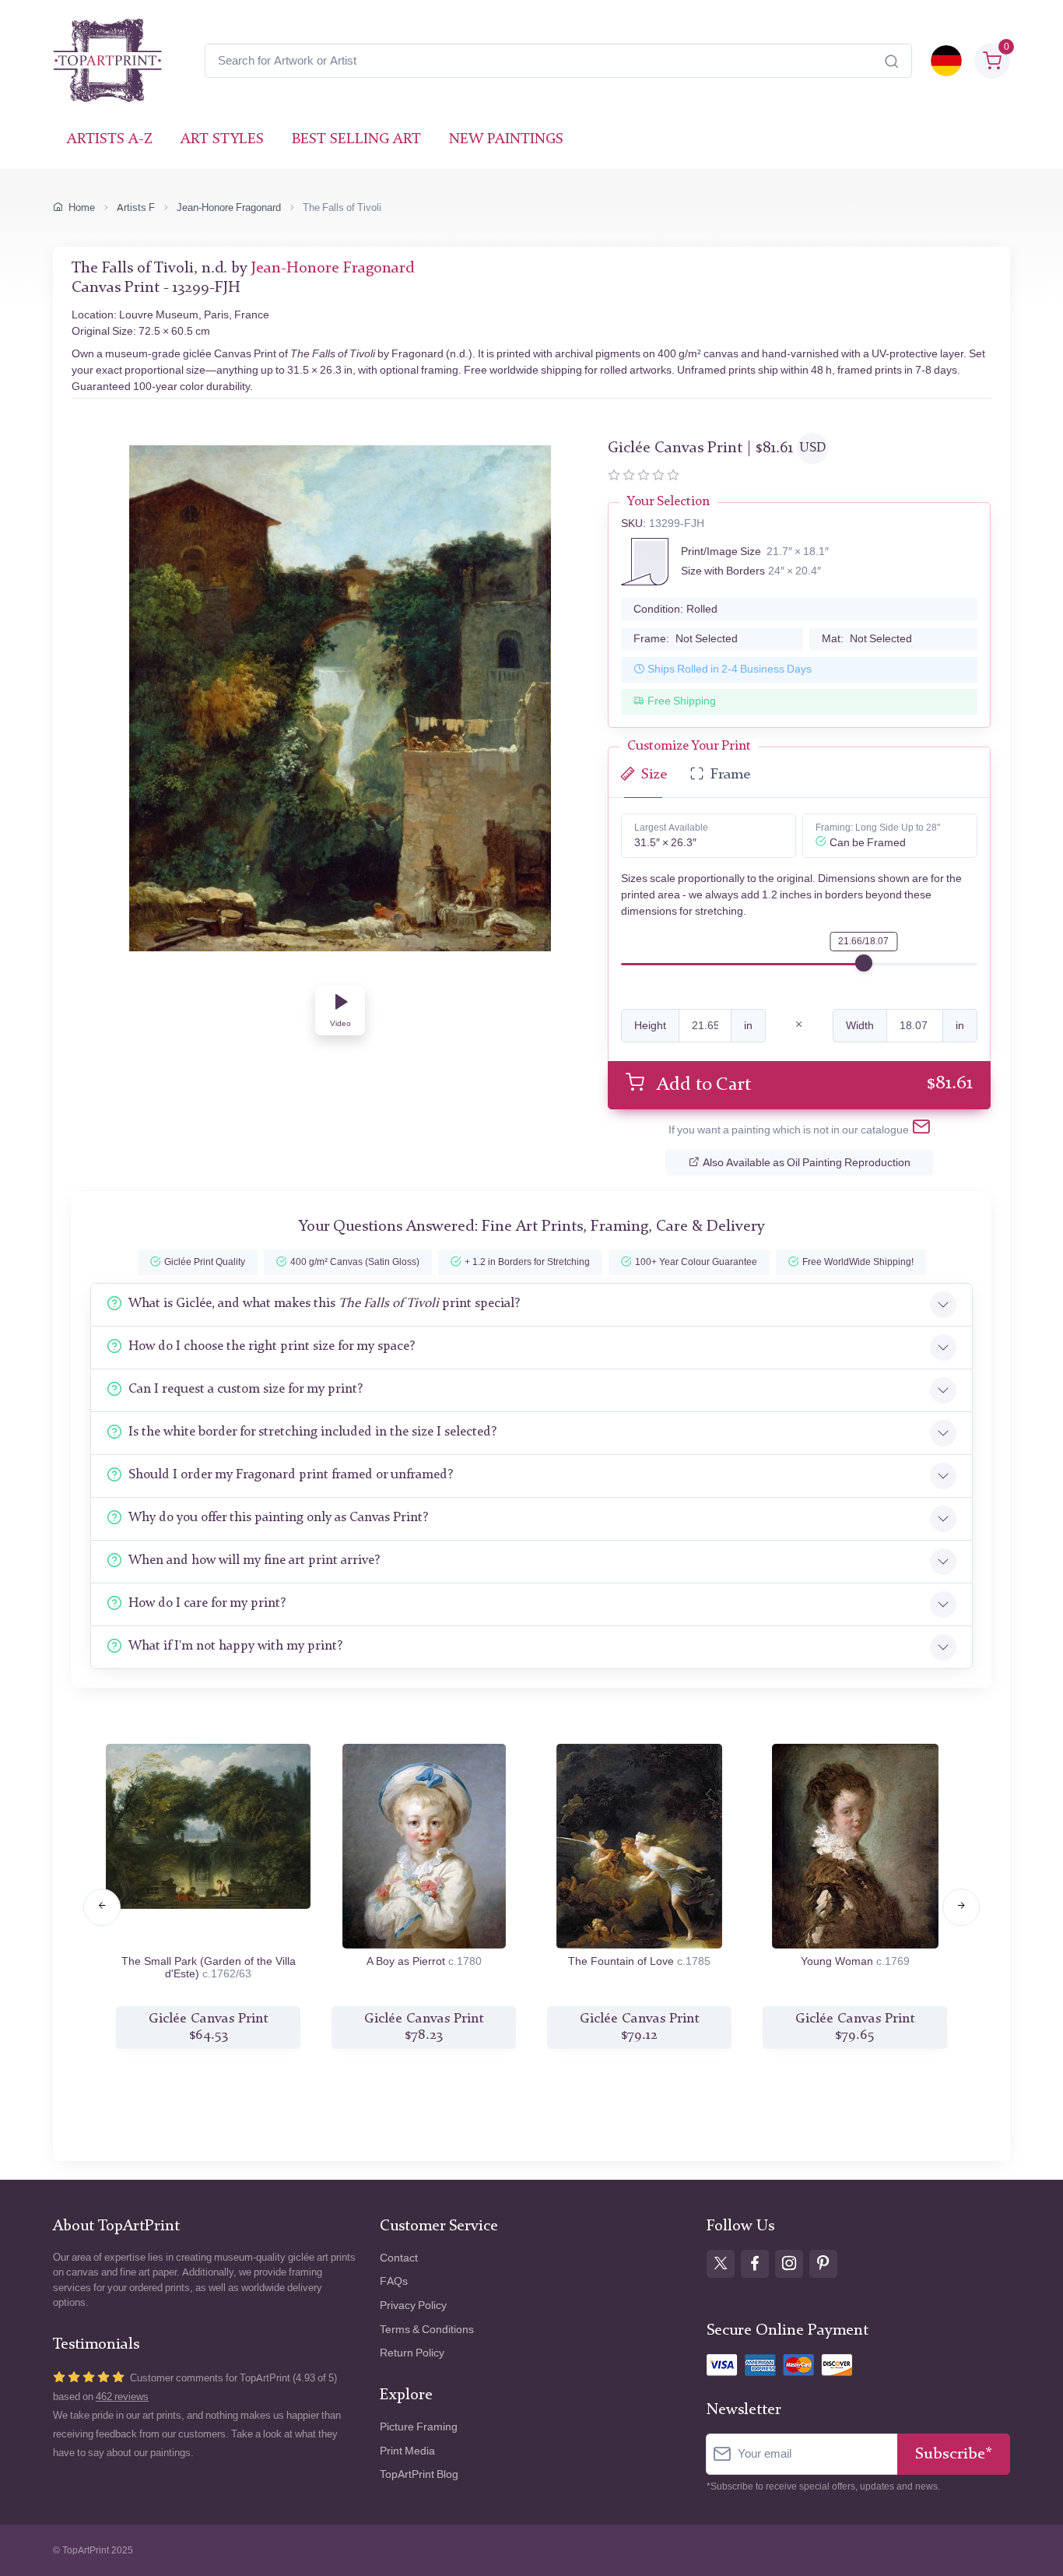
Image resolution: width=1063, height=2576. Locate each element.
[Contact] (921, 1130)
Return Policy (412, 2353)
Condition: (675, 609)
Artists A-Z (110, 140)
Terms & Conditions (427, 2330)
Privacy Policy (413, 2305)
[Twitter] (721, 2264)
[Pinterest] (823, 2264)
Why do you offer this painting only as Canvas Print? (278, 1518)
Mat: (867, 639)
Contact (399, 2258)
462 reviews (122, 2397)
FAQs (394, 2281)
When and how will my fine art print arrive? (254, 1560)
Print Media (407, 2451)
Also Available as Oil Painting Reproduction (807, 1163)
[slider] (864, 963)
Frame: (686, 639)
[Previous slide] (102, 1907)
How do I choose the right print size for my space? (272, 1346)
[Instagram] (789, 2264)
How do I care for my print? (207, 1603)
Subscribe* (954, 2454)
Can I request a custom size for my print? (246, 1389)
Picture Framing (419, 2427)
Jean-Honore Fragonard (229, 207)
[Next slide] (961, 1907)
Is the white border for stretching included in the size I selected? (312, 1432)
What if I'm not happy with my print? (235, 1646)
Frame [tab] (730, 775)
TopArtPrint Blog (419, 2474)
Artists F (136, 207)
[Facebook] (755, 2264)
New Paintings (506, 140)
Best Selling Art (356, 140)
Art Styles (222, 140)
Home (82, 207)
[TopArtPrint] (107, 61)
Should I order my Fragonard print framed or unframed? (291, 1475)
